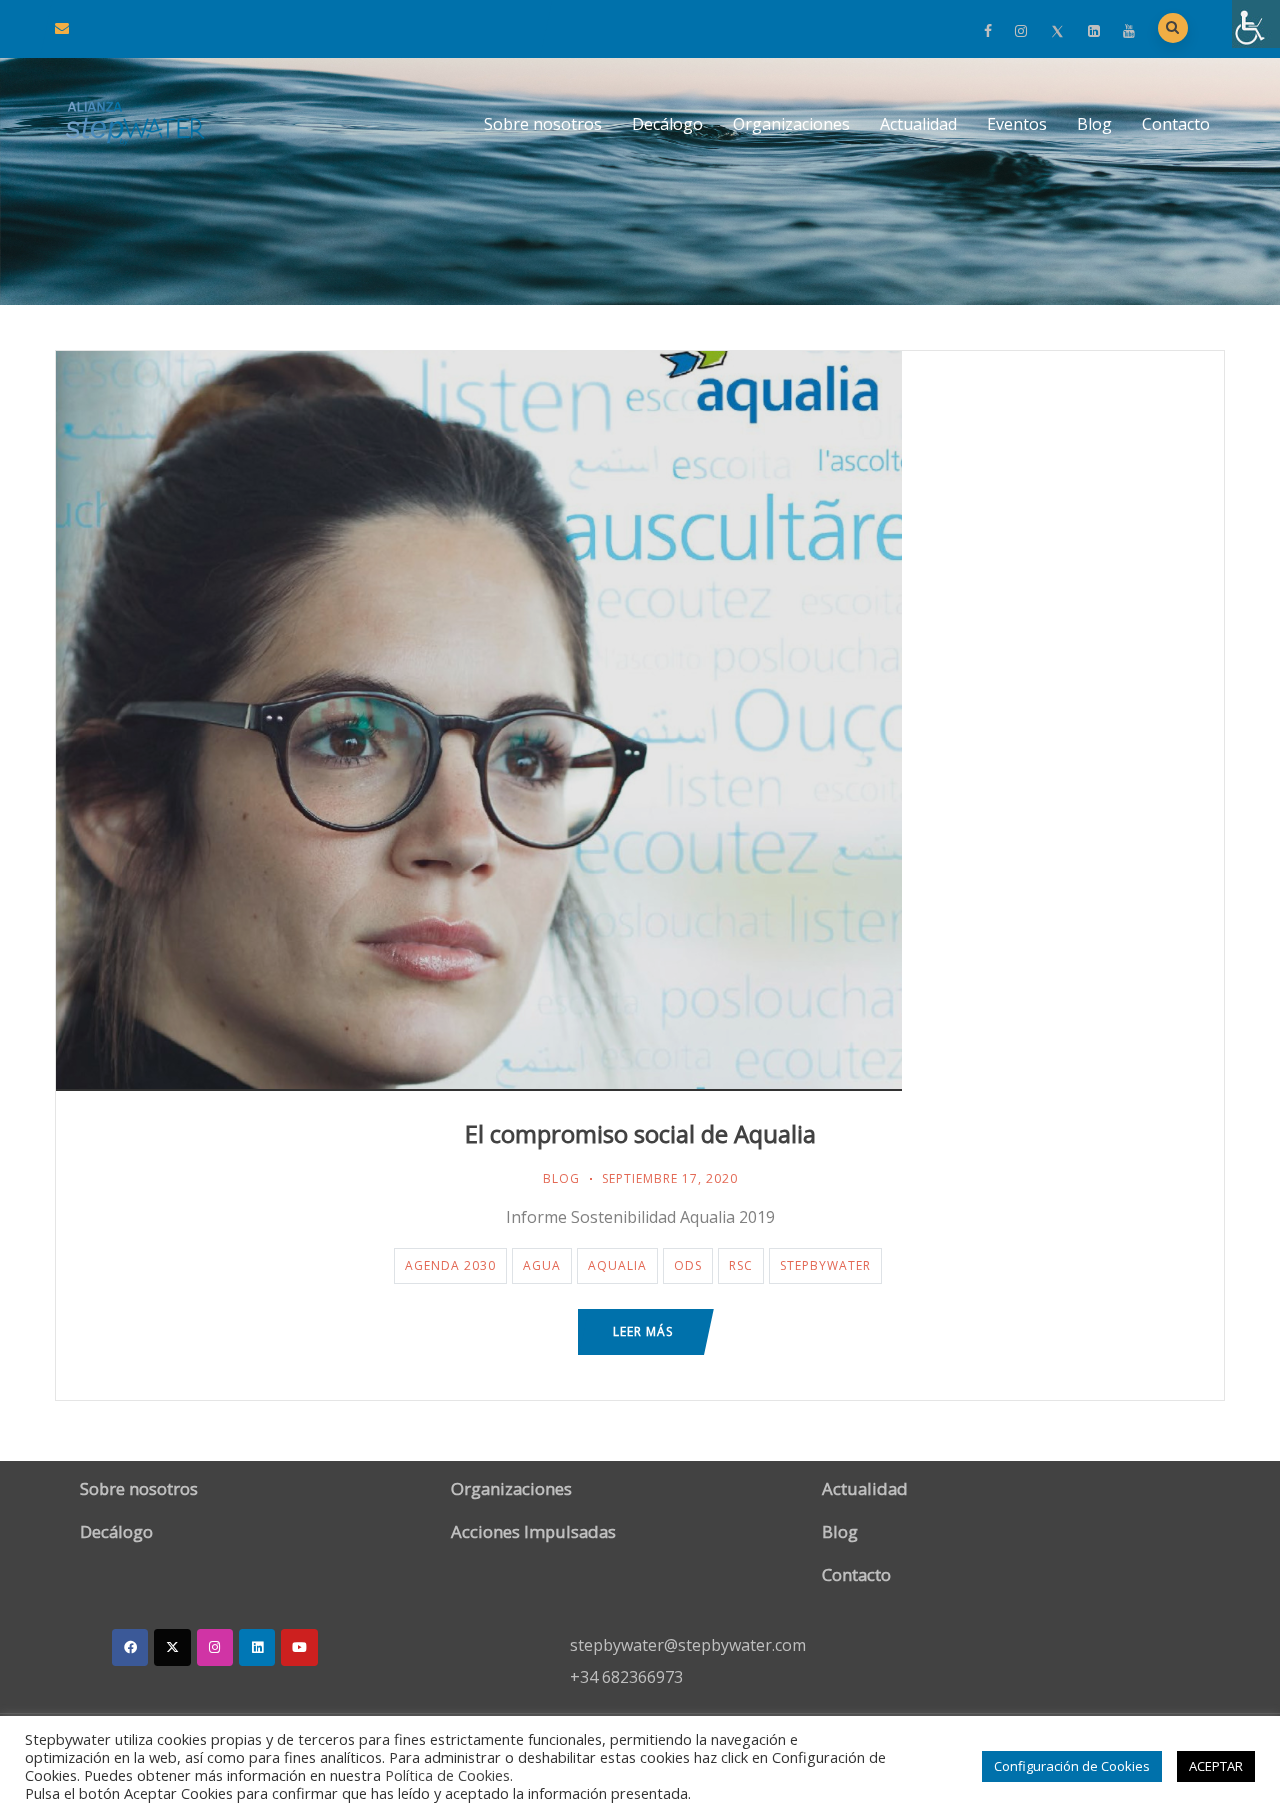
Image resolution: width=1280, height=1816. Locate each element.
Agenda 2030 (450, 1265)
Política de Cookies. (449, 1775)
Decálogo (667, 124)
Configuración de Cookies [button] (1072, 1766)
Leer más (643, 1331)
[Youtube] (299, 1647)
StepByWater (825, 1265)
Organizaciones (791, 124)
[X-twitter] (172, 1647)
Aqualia (617, 1265)
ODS (688, 1265)
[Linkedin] (257, 1647)
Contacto (1176, 124)
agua (542, 1265)
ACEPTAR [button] (1216, 1766)
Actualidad (918, 124)
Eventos (1017, 124)
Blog (1094, 124)
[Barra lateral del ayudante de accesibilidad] (1256, 24)
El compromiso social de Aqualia (640, 1133)
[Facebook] (130, 1647)
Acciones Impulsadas (533, 1531)
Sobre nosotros (543, 124)
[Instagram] (215, 1647)
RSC (741, 1265)
